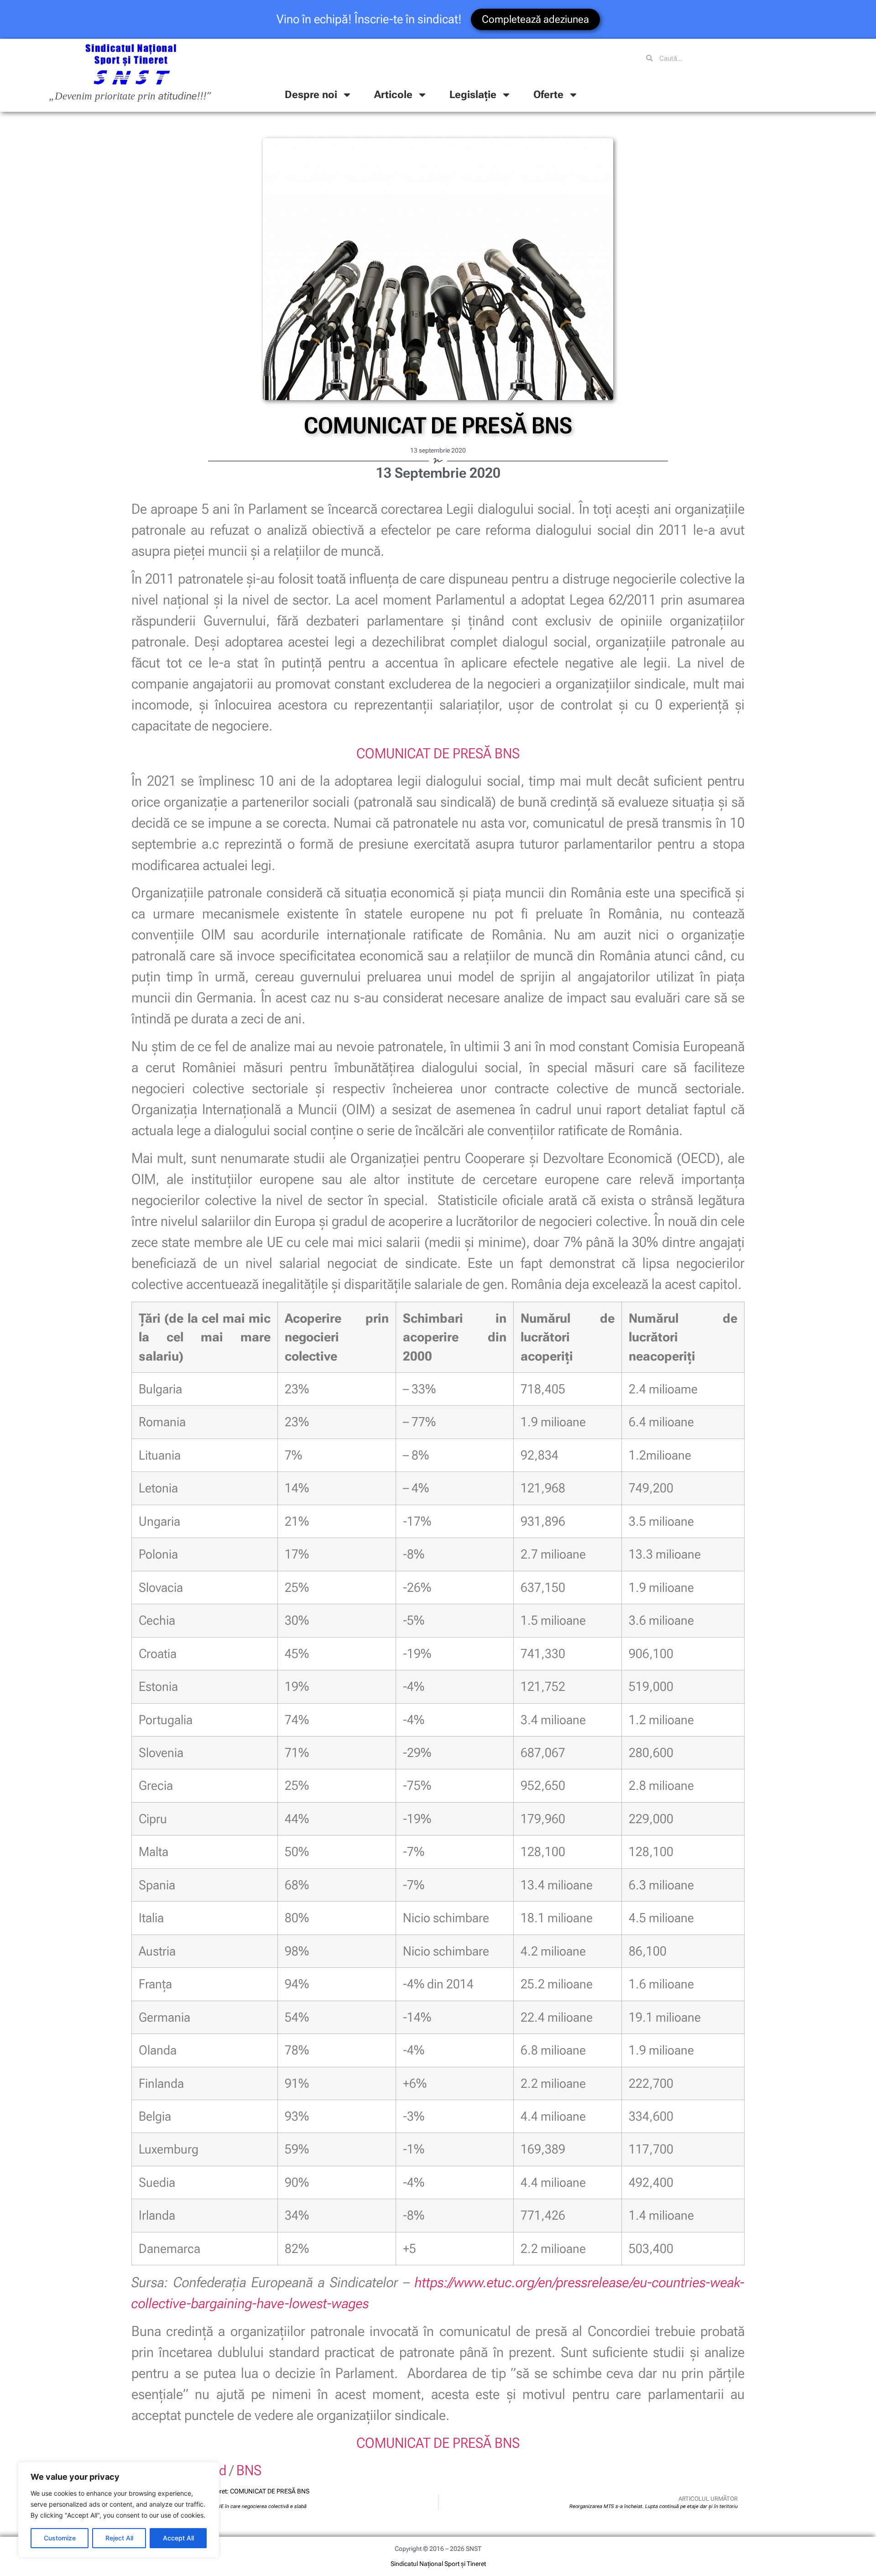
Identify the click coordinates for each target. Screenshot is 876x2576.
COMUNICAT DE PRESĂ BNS (438, 754)
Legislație (473, 95)
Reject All (119, 2538)
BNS (249, 2470)
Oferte (548, 95)
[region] (119, 2510)
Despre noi (311, 95)
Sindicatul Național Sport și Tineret (438, 2564)
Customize (60, 2538)
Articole (393, 95)
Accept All (178, 2538)
